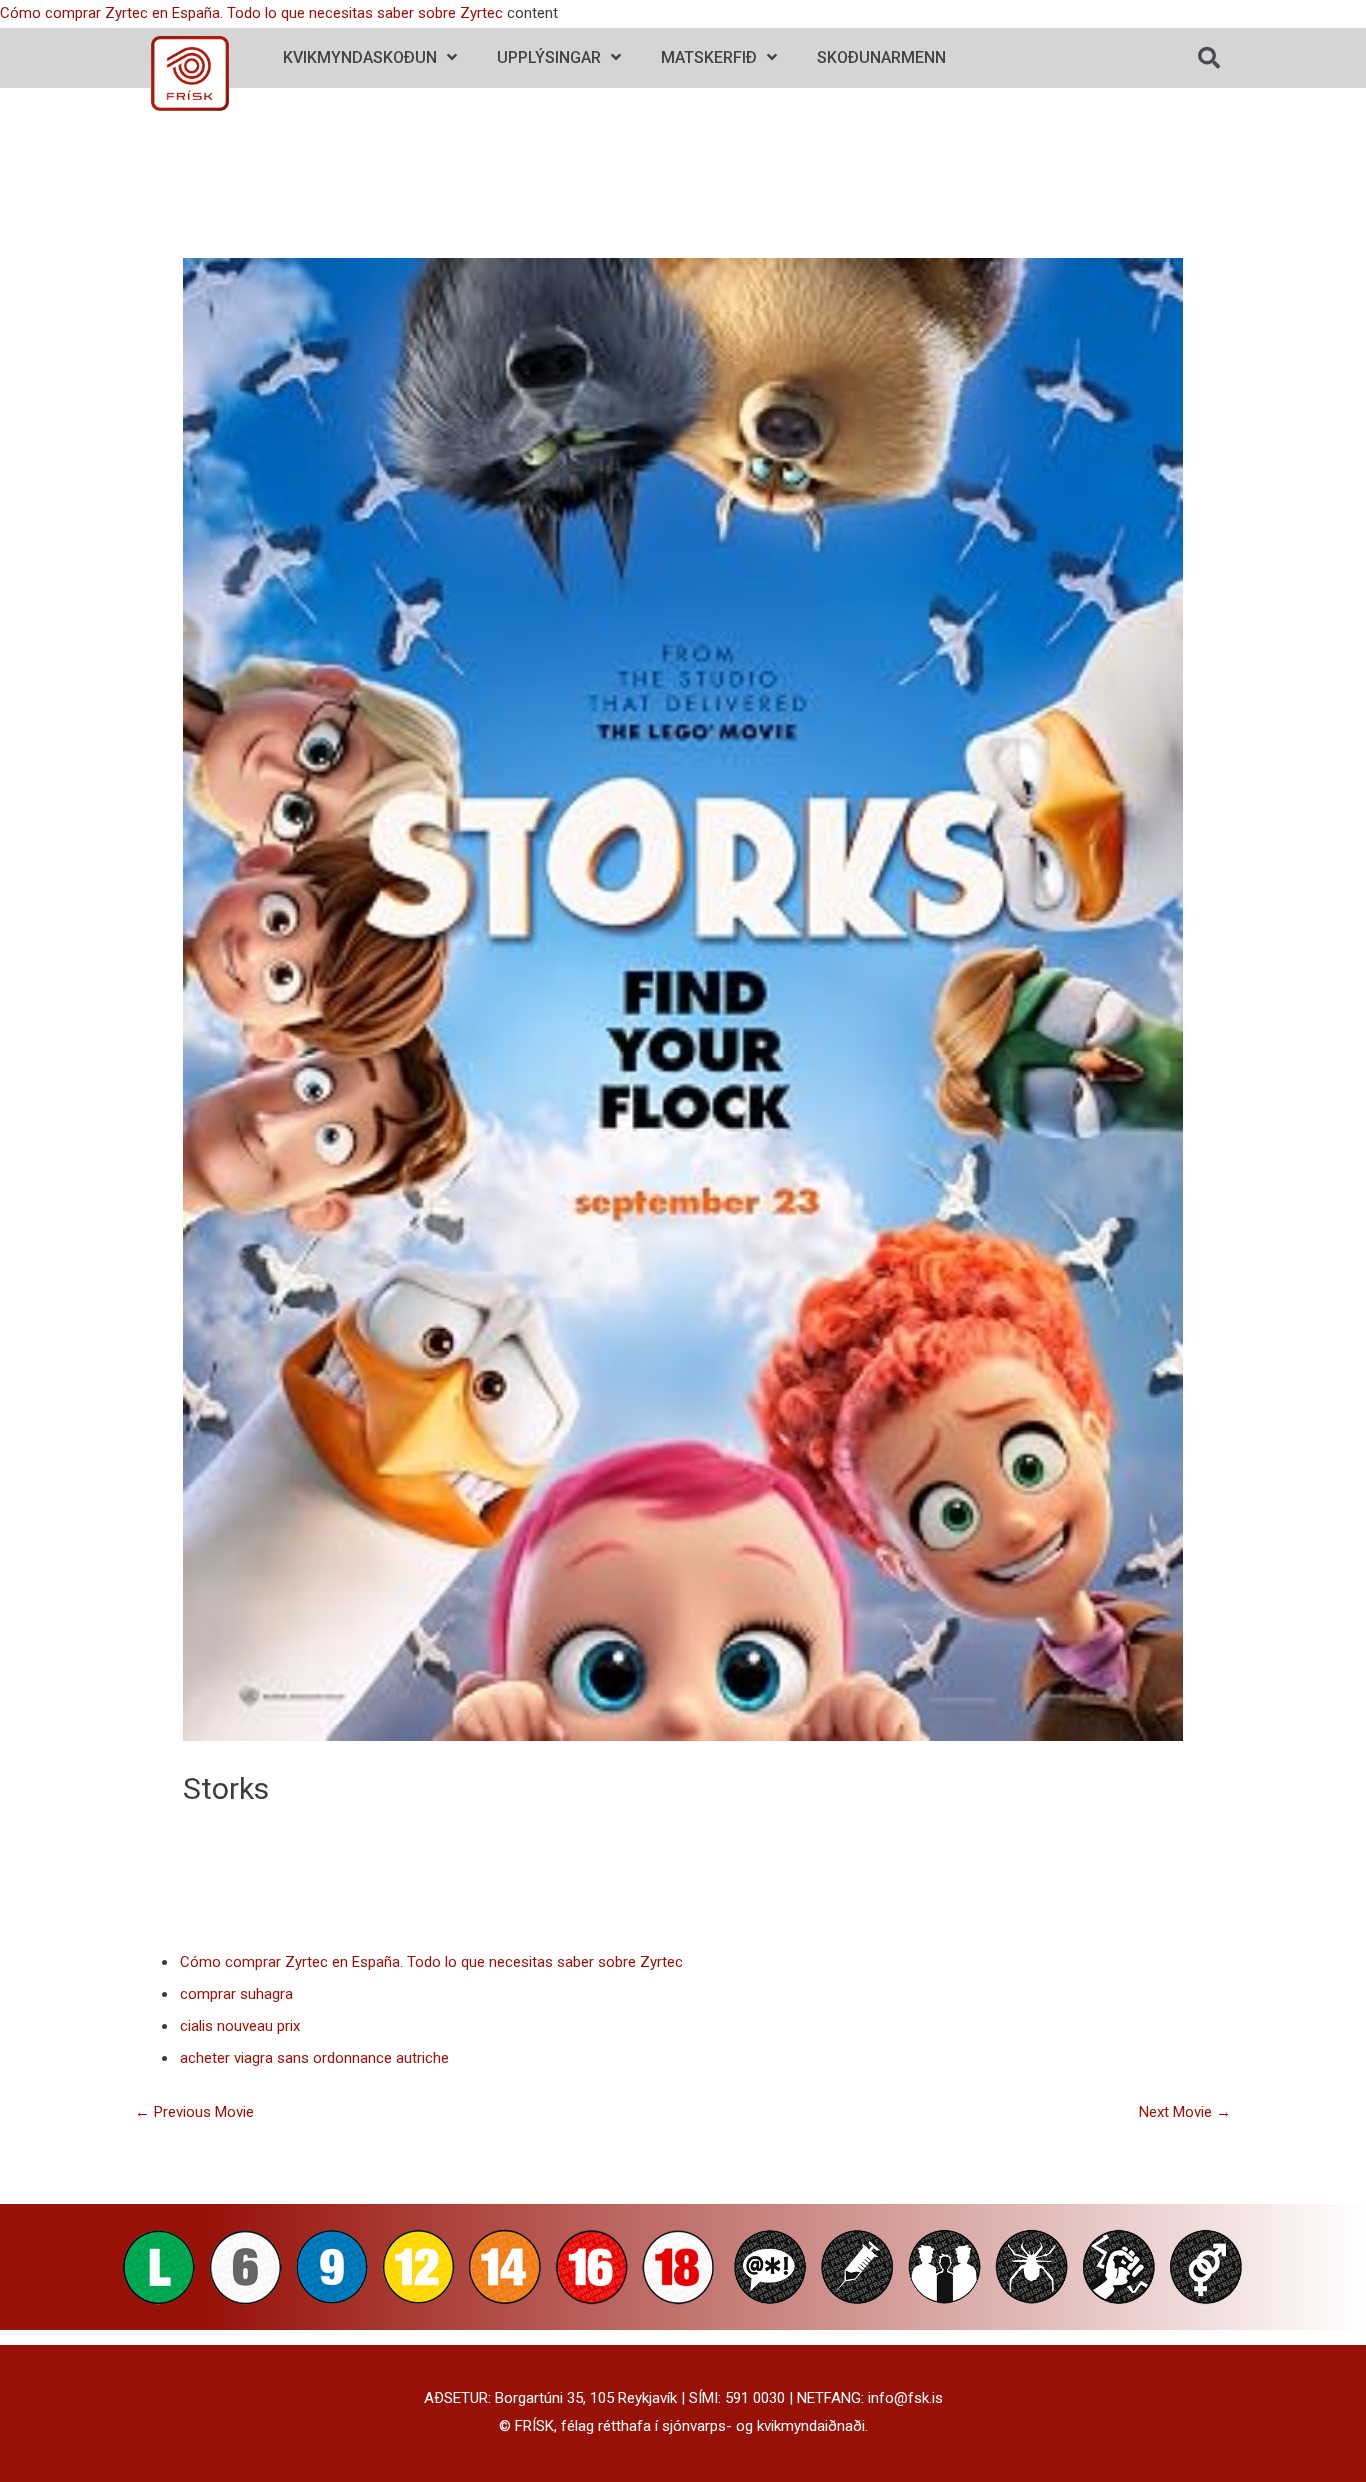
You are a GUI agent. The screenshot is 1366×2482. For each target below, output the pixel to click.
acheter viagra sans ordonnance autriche (314, 2058)
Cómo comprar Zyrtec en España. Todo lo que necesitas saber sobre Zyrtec (251, 13)
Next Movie (1185, 2112)
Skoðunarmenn (881, 57)
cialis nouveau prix (240, 2026)
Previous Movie (194, 2112)
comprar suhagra (236, 1994)
